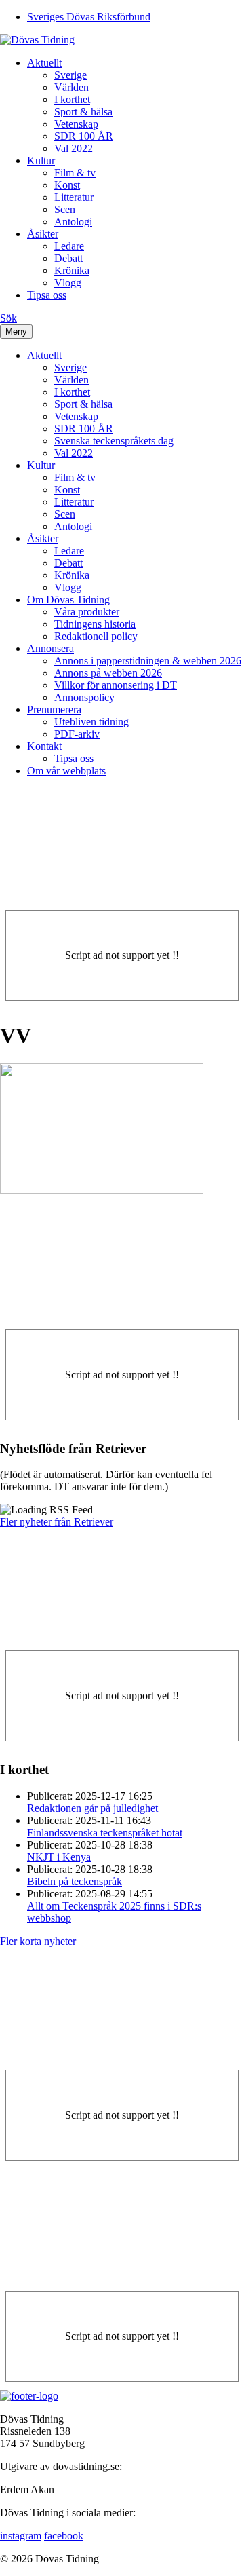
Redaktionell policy (96, 636)
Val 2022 (74, 148)
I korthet (72, 99)
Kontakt (44, 746)
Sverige (70, 75)
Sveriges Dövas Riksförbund (89, 17)
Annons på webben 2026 (108, 673)
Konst (67, 185)
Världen (72, 87)
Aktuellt (44, 63)
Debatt (68, 258)
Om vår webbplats (66, 771)
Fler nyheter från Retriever (57, 1522)
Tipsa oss (47, 295)
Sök (8, 318)
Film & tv (75, 173)
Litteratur (74, 197)
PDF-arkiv (77, 734)
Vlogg (68, 283)
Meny (16, 332)
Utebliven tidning (91, 722)
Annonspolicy (84, 697)
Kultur (41, 160)
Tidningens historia (95, 624)
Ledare (69, 246)
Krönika (72, 270)
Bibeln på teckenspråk (75, 1881)
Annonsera (50, 648)
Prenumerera (54, 709)
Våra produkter (87, 612)
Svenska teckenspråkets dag (114, 441)
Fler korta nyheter (38, 1941)
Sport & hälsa (83, 112)
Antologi (73, 222)
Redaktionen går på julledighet (93, 1808)
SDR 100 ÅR (84, 136)
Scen (65, 209)
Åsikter (43, 234)
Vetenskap (76, 124)
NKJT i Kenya (59, 1857)
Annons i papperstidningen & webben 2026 (148, 661)
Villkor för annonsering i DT (116, 685)
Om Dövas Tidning (68, 600)
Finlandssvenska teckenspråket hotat (105, 1833)
